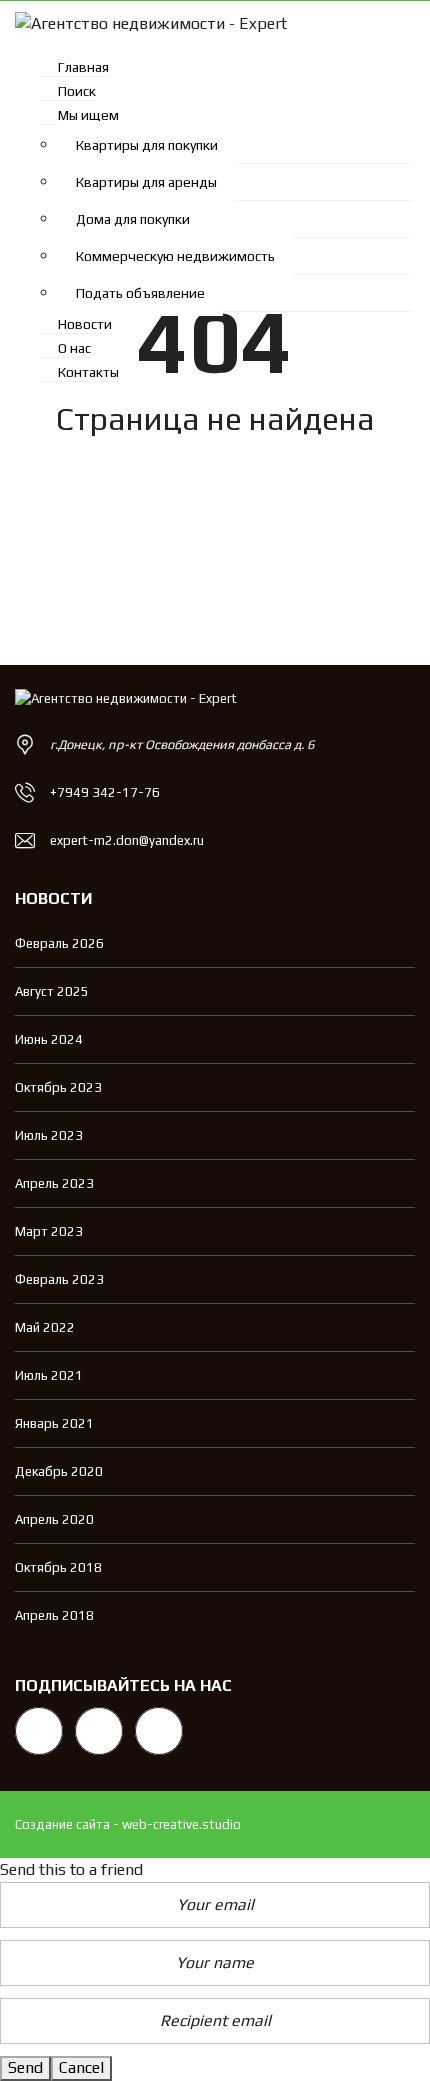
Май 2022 (45, 1327)
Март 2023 (49, 1231)
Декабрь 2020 (59, 1471)
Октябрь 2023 (58, 1087)
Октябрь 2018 (58, 1567)
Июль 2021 (49, 1375)
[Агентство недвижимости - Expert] (143, 22)
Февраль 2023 (59, 1279)
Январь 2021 (54, 1423)
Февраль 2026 (59, 943)
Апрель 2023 (54, 1183)
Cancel (81, 2067)
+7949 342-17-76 (105, 792)
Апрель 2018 (54, 1615)
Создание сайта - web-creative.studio (128, 1824)
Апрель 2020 (54, 1519)
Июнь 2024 (49, 1039)
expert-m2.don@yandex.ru (127, 840)
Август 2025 (52, 991)
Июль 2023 (49, 1135)
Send (25, 2067)
